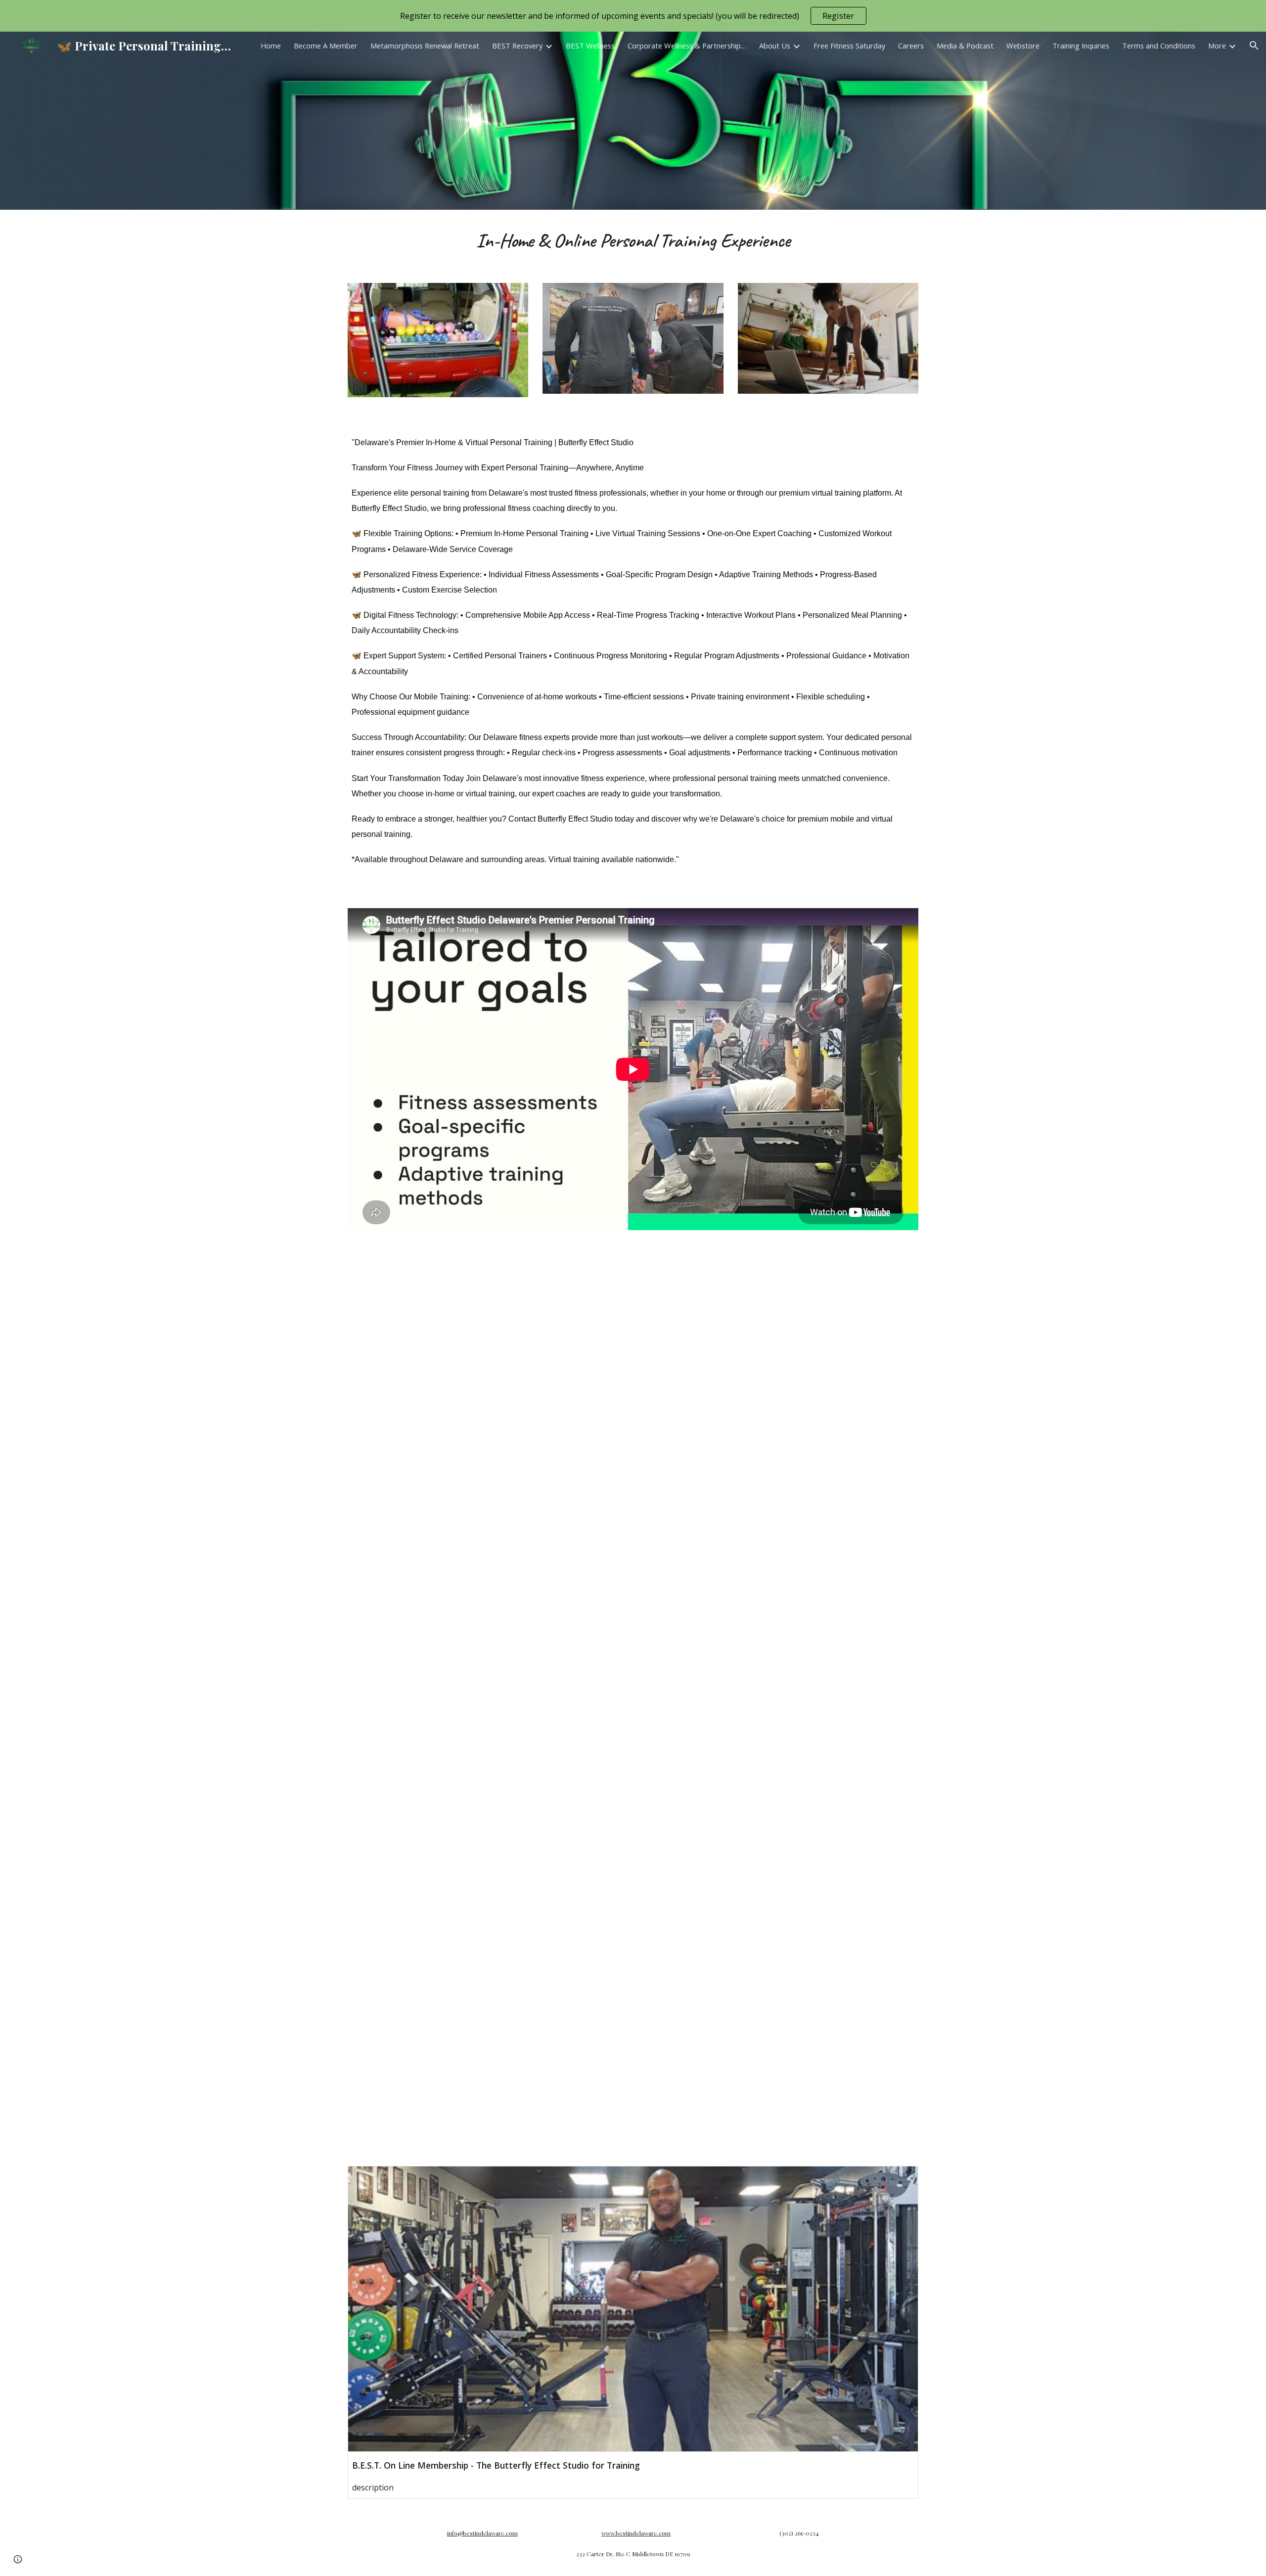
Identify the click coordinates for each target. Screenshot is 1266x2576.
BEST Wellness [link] (590, 46)
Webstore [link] (1023, 46)
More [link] (1217, 46)
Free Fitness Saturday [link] (849, 46)
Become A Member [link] (326, 46)
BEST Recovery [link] (517, 46)
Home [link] (271, 46)
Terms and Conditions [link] (1159, 46)
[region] (633, 16)
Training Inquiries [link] (1081, 46)
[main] (633, 240)
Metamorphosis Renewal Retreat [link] (425, 46)
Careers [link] (911, 46)
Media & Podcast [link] (965, 46)
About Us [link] (775, 46)
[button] (1254, 46)
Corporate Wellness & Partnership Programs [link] (687, 46)
